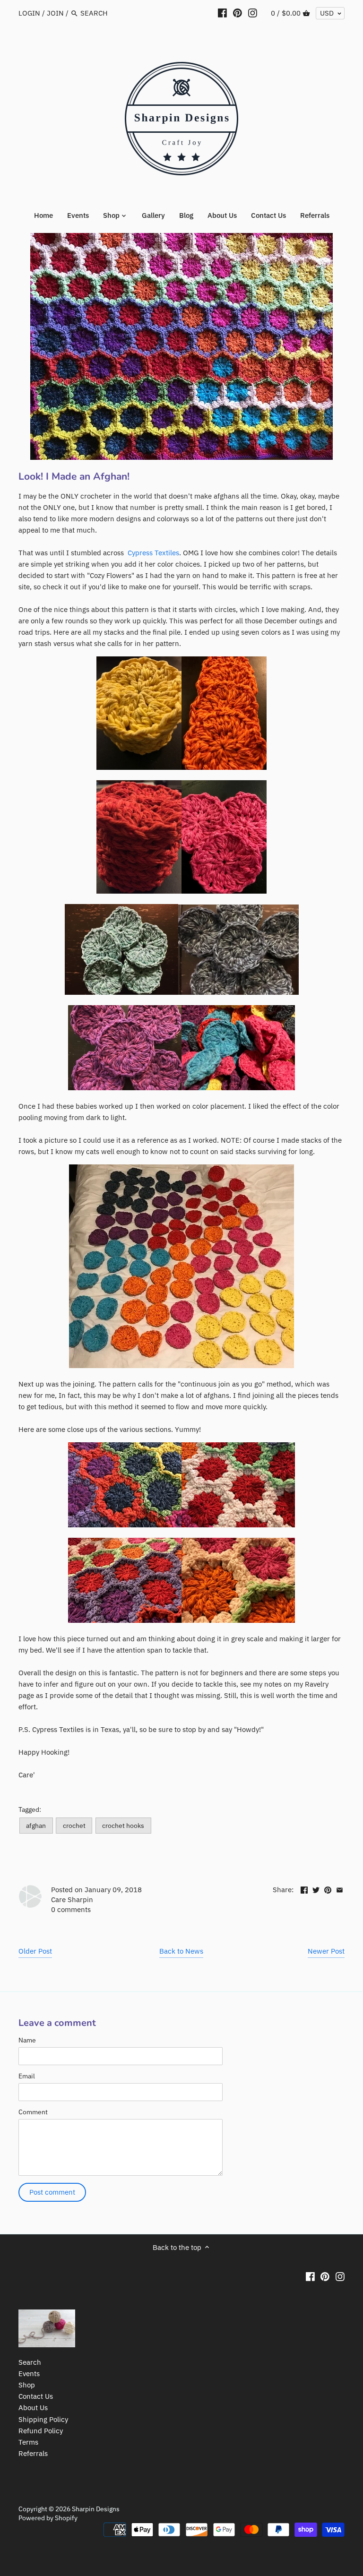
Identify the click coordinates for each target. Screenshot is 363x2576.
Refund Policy (41, 2431)
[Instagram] (253, 13)
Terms (28, 2442)
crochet (74, 1826)
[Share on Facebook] (304, 1889)
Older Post (35, 1951)
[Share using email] (340, 1889)
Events (29, 2374)
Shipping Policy (43, 2419)
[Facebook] (222, 13)
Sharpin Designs (96, 2509)
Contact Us (36, 2396)
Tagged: (30, 1809)
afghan (36, 1826)
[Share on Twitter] (316, 1889)
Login (29, 13)
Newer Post (326, 1951)
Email (27, 2076)
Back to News (181, 1951)
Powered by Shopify (48, 2518)
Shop (27, 2385)
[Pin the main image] (328, 1889)
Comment (33, 2112)
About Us (33, 2408)
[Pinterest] (238, 13)
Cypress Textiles (153, 553)
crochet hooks (123, 1826)
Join (55, 13)
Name (27, 2040)
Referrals (33, 2453)
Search (30, 2362)
